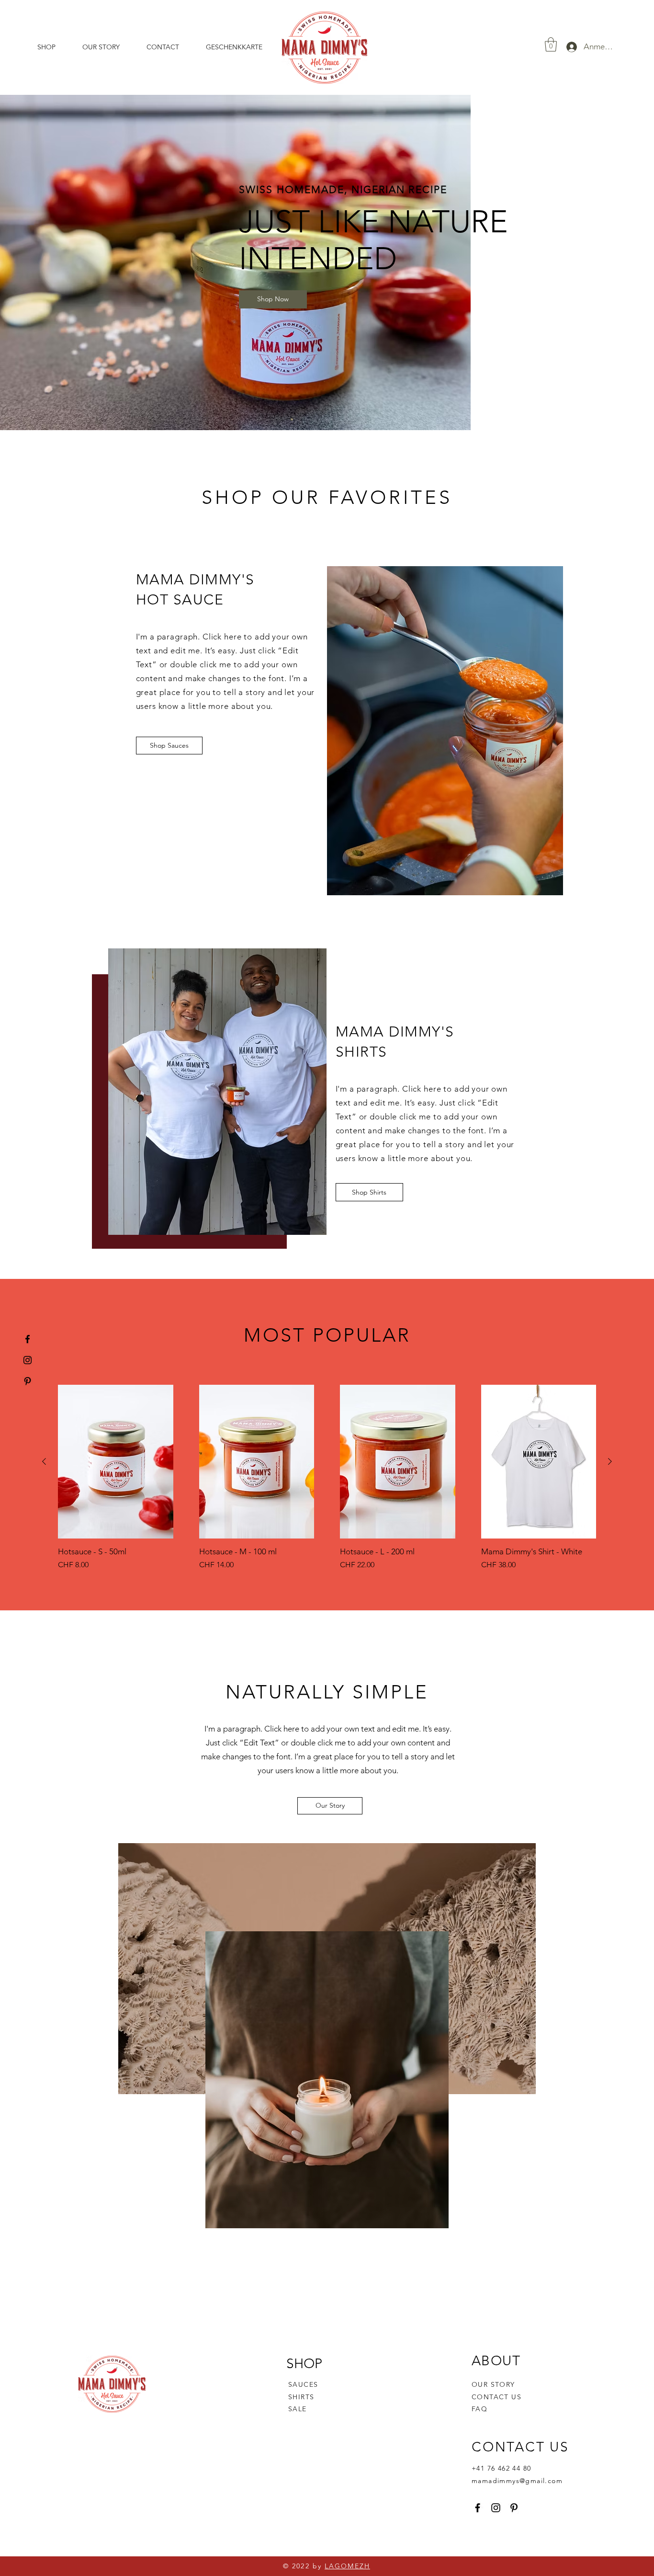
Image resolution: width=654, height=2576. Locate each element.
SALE (298, 2409)
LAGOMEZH (347, 2566)
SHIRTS (301, 2397)
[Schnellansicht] (116, 1462)
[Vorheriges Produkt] (44, 1461)
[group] (327, 1478)
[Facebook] (28, 1339)
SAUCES (303, 2384)
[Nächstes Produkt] (610, 1461)
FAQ (479, 2409)
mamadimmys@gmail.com (517, 2481)
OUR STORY (493, 2384)
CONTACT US (496, 2397)
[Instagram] (28, 1360)
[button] (551, 45)
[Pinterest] (28, 1381)
